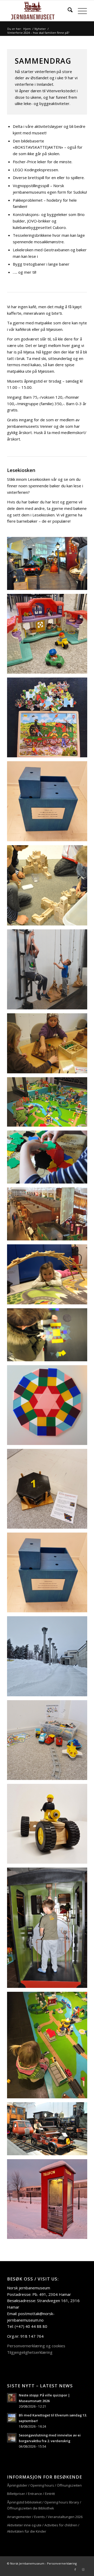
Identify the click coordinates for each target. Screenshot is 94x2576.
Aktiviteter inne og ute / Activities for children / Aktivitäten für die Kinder (43, 2528)
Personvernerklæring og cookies (36, 2346)
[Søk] (67, 11)
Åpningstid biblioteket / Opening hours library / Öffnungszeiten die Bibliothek (44, 2505)
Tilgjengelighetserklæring (30, 2352)
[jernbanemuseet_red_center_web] (39, 11)
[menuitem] (67, 11)
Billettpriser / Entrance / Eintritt (31, 2494)
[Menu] (80, 11)
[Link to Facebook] (75, 2570)
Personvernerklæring (62, 2563)
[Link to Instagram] (83, 2570)
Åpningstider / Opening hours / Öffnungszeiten (44, 2485)
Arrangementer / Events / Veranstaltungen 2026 (45, 2517)
